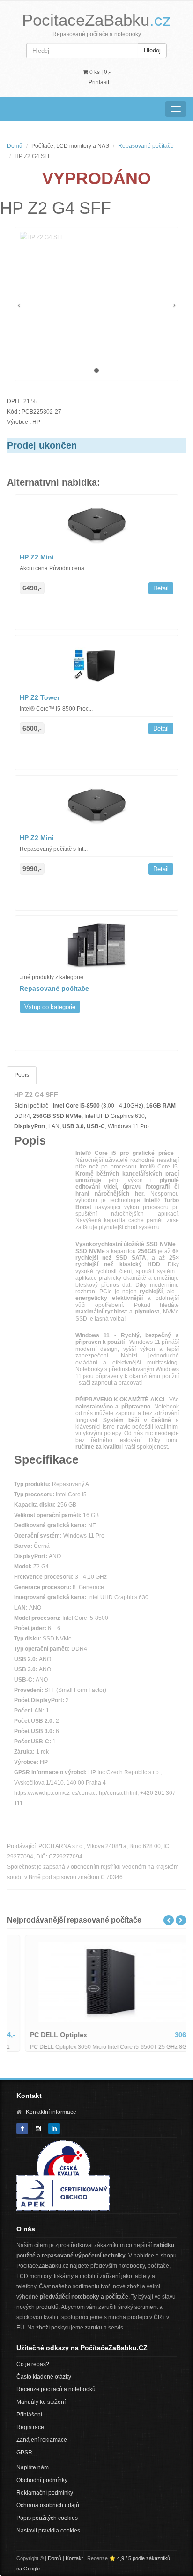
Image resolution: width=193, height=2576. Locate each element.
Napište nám (33, 2467)
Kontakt (74, 2558)
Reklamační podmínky (45, 2493)
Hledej (152, 50)
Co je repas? (33, 2364)
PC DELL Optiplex (43, 2035)
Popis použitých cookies (47, 2518)
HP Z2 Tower (40, 697)
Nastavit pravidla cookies (48, 2531)
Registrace (30, 2427)
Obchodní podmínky (42, 2480)
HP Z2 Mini (37, 557)
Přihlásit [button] (99, 82)
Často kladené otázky (44, 2377)
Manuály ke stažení (41, 2402)
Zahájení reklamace (42, 2440)
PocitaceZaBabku (96, 20)
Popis (22, 1075)
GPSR (24, 2453)
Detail (161, 588)
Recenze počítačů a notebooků (56, 2389)
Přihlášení (29, 2415)
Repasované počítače (146, 146)
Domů (15, 146)
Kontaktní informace (51, 2112)
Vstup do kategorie (50, 1007)
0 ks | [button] (99, 72)
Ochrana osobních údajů (48, 2505)
